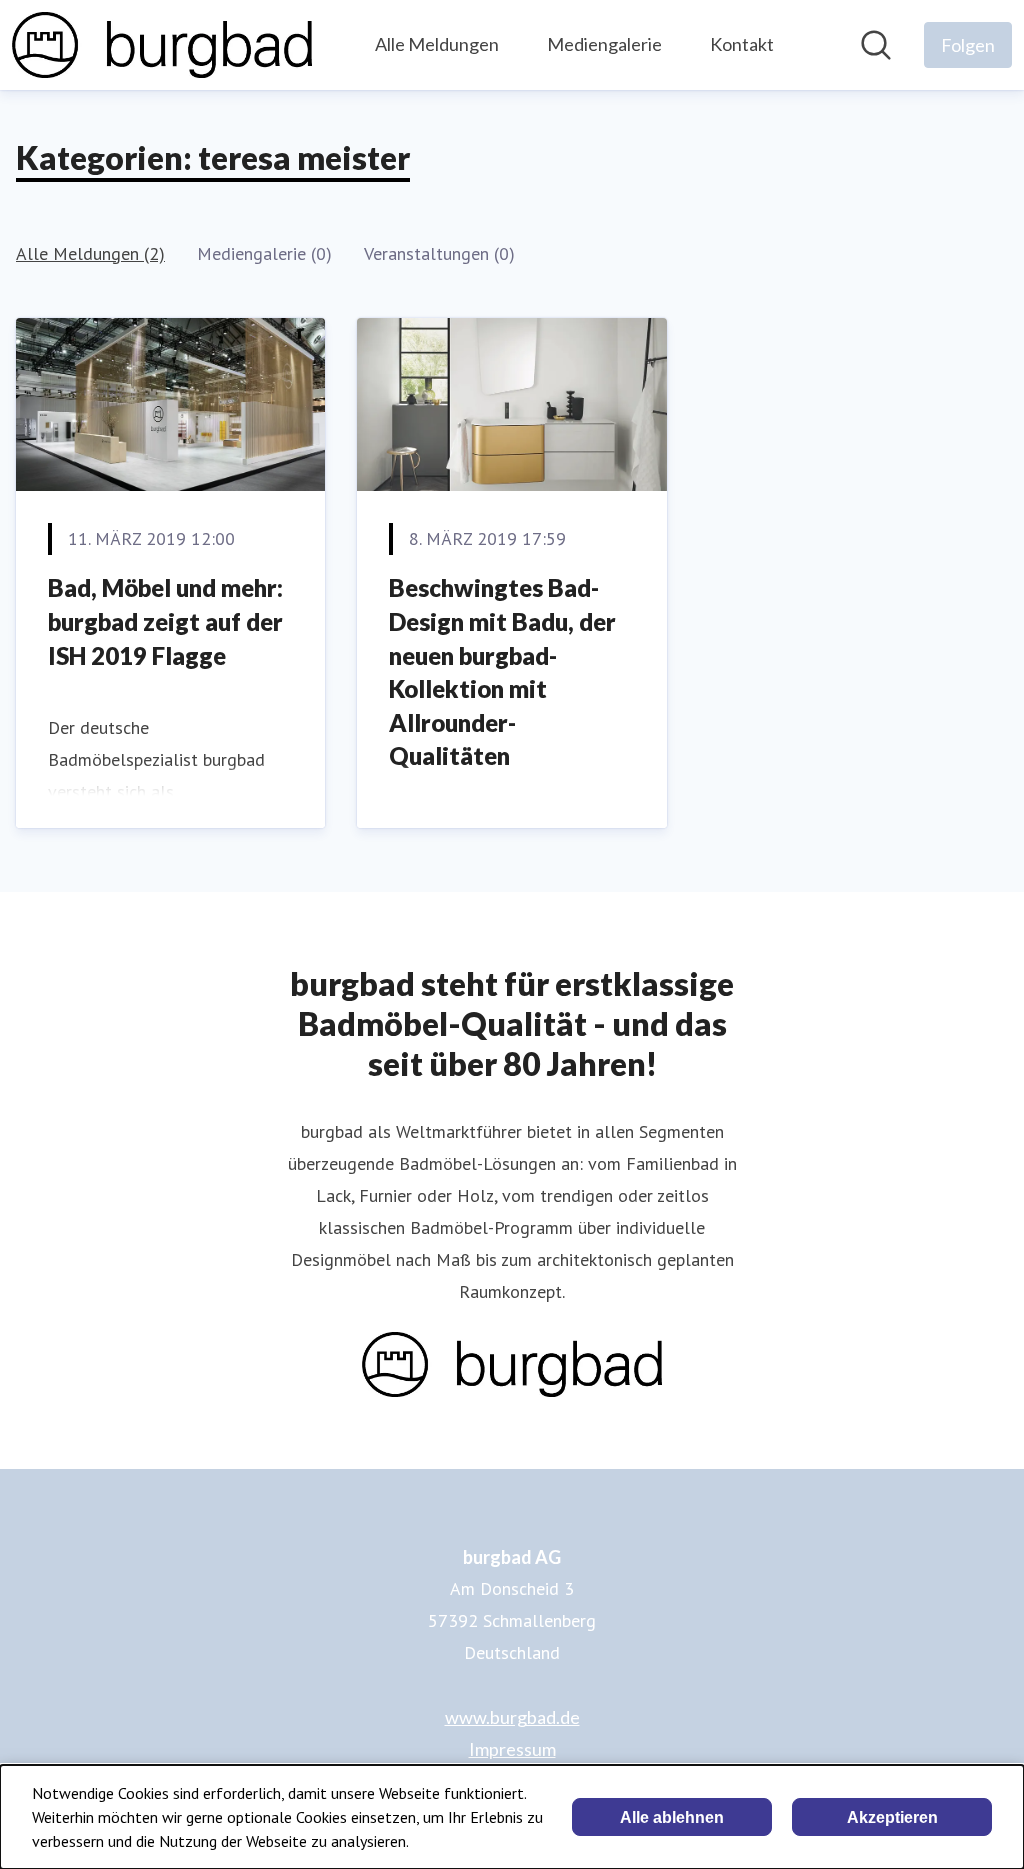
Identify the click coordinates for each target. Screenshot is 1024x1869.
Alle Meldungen (437, 44)
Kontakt (742, 44)
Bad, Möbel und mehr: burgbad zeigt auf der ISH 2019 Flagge (165, 621)
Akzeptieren (892, 1817)
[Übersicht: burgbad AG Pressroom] (162, 45)
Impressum (512, 1749)
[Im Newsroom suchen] (876, 45)
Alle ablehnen (672, 1817)
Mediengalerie (604, 44)
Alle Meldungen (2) (90, 253)
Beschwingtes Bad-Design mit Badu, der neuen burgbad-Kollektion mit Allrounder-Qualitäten (502, 671)
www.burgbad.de (512, 1717)
